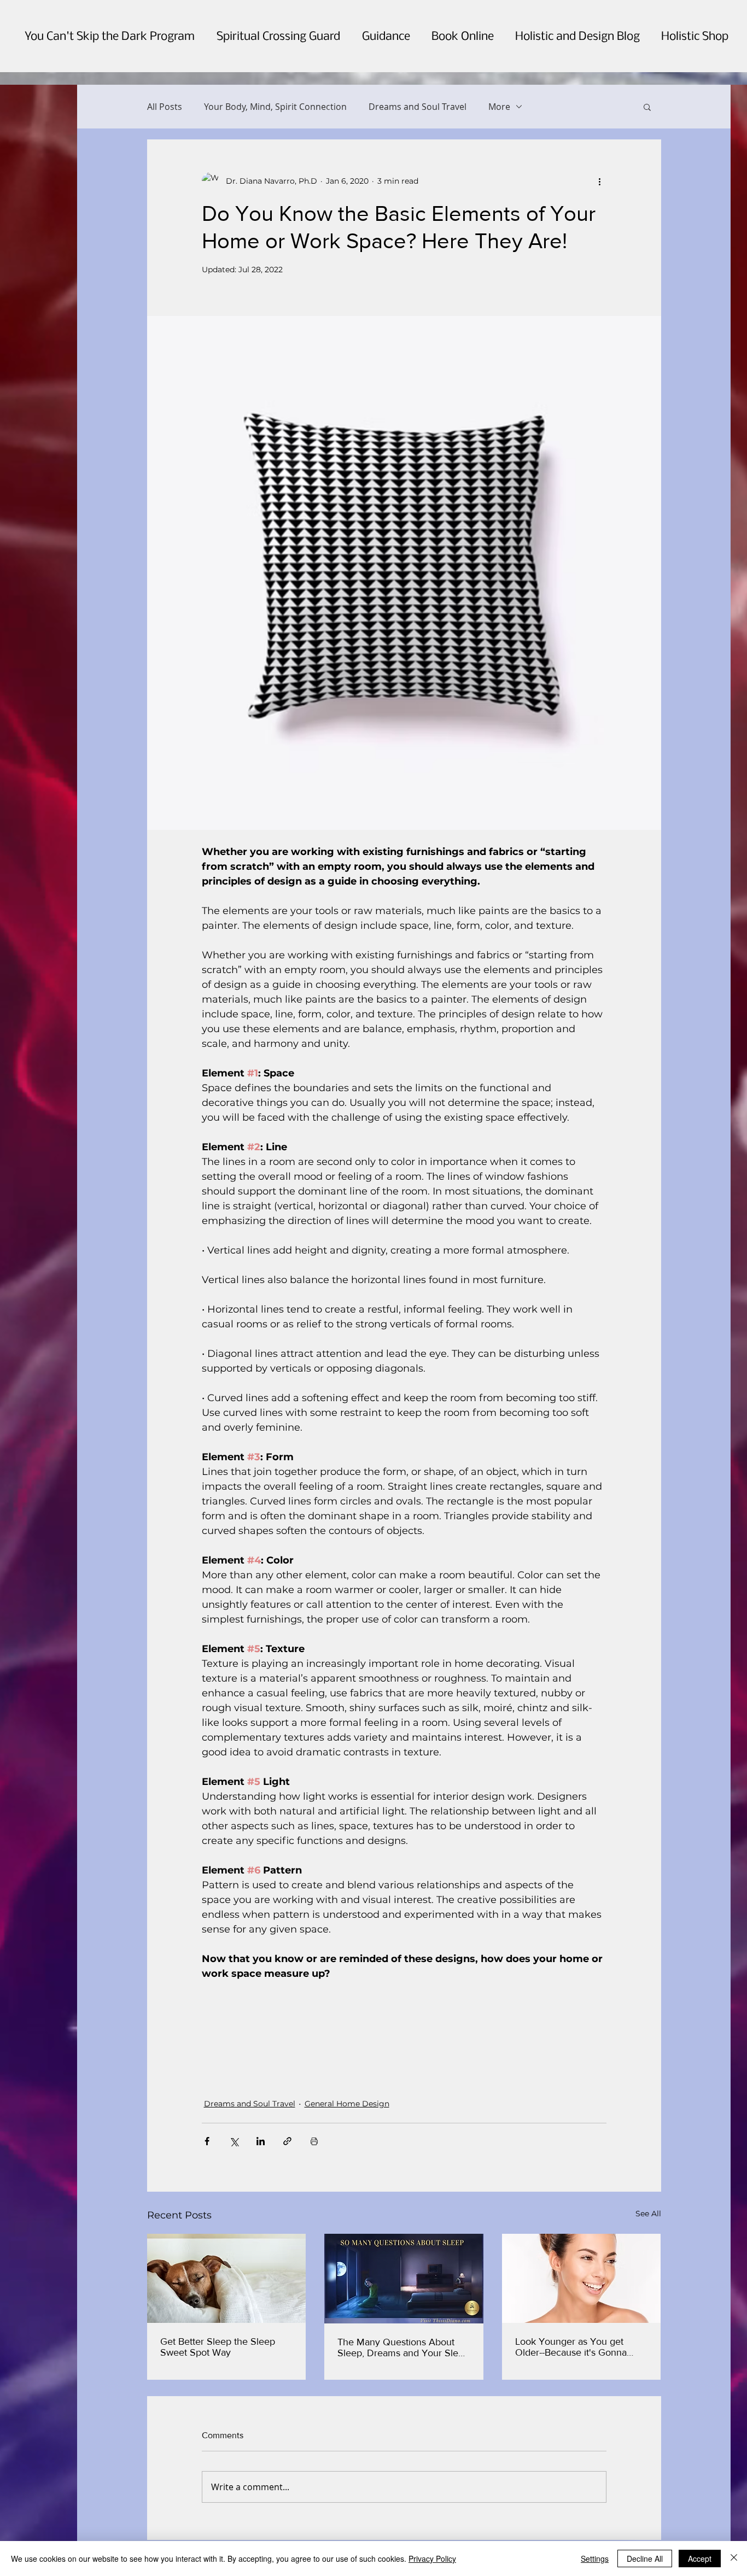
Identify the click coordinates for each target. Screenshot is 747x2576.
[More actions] (600, 181)
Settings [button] (595, 2559)
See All (648, 2214)
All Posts (165, 107)
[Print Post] (314, 2141)
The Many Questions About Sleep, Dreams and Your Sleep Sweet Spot (403, 2347)
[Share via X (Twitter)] (234, 2141)
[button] (647, 107)
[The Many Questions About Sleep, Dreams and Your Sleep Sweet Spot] (404, 2279)
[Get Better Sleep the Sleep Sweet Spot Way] (227, 2278)
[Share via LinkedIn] (261, 2141)
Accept (700, 2559)
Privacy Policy (432, 2559)
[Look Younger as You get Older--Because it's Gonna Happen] (582, 2278)
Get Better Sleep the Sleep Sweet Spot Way (218, 2347)
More (499, 107)
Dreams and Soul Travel (418, 107)
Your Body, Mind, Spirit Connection (275, 107)
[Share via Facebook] (207, 2141)
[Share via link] (287, 2141)
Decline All (645, 2559)
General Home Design (347, 2104)
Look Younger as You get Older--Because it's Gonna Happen (571, 2347)
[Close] (734, 2559)
